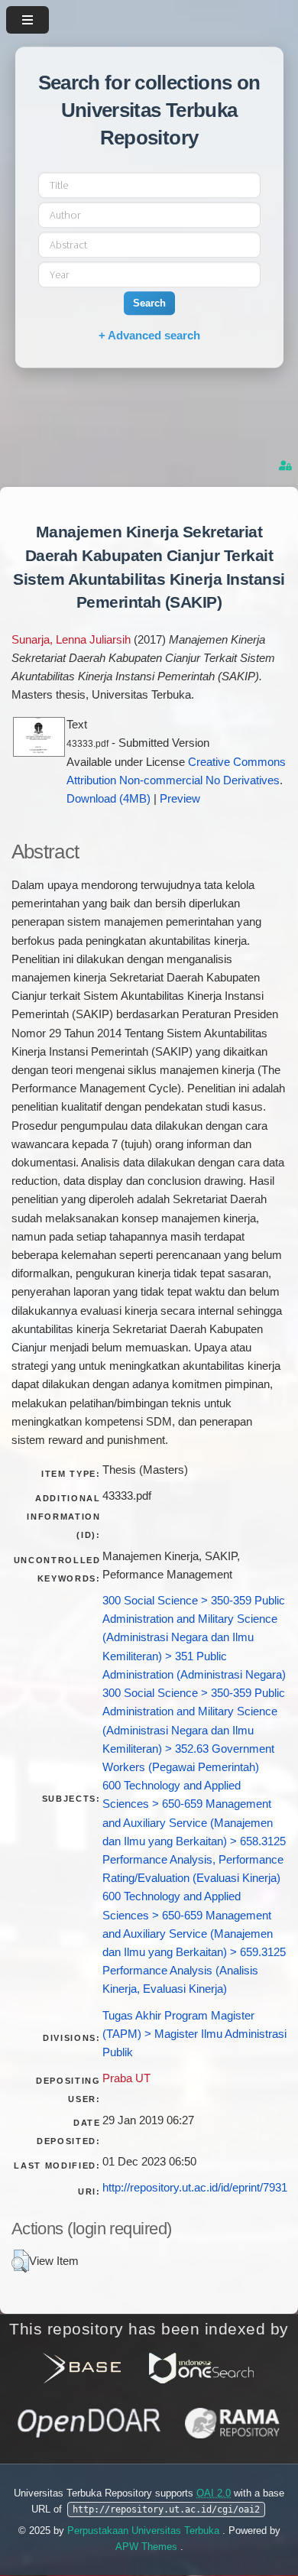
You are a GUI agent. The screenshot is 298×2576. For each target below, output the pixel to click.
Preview (180, 799)
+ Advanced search (149, 335)
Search (149, 303)
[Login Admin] (287, 466)
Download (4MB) (109, 799)
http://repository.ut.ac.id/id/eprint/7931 (195, 2188)
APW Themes (148, 2547)
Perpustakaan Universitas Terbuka (145, 2531)
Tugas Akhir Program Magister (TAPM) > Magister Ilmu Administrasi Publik (194, 2034)
